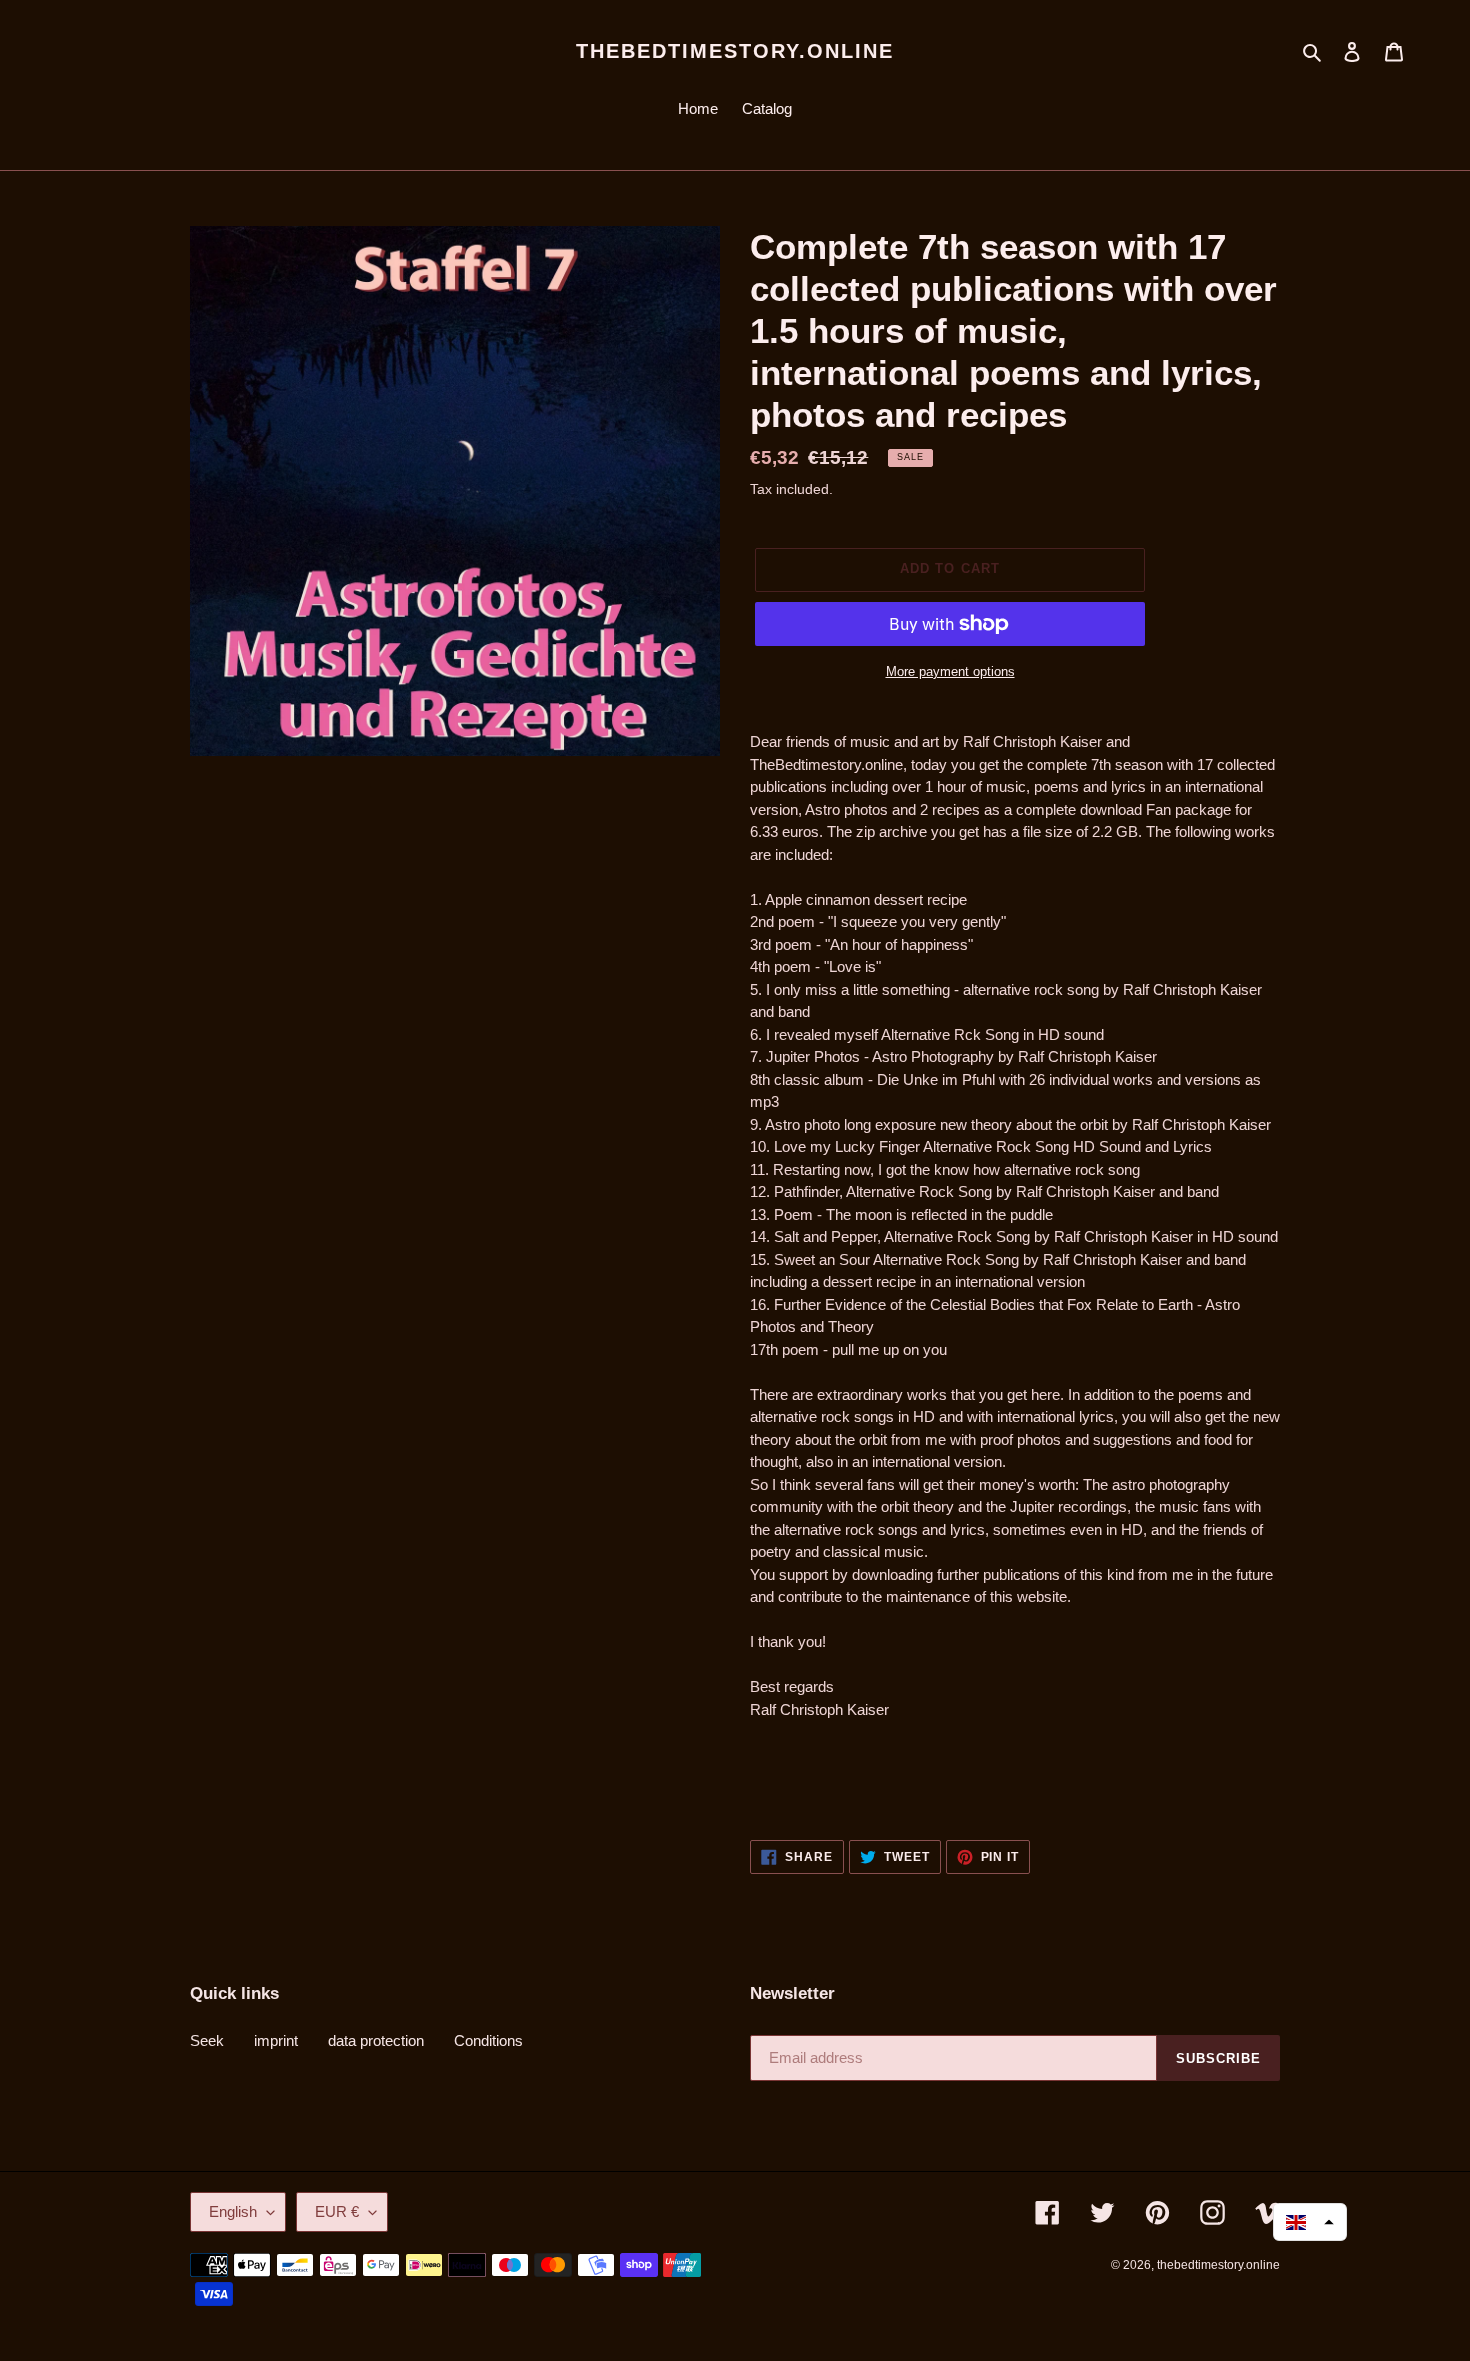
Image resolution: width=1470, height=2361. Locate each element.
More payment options (950, 671)
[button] (1310, 2222)
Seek (207, 2040)
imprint (276, 2040)
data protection (376, 2040)
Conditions (488, 2040)
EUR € (337, 2211)
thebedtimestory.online (735, 51)
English (233, 2211)
